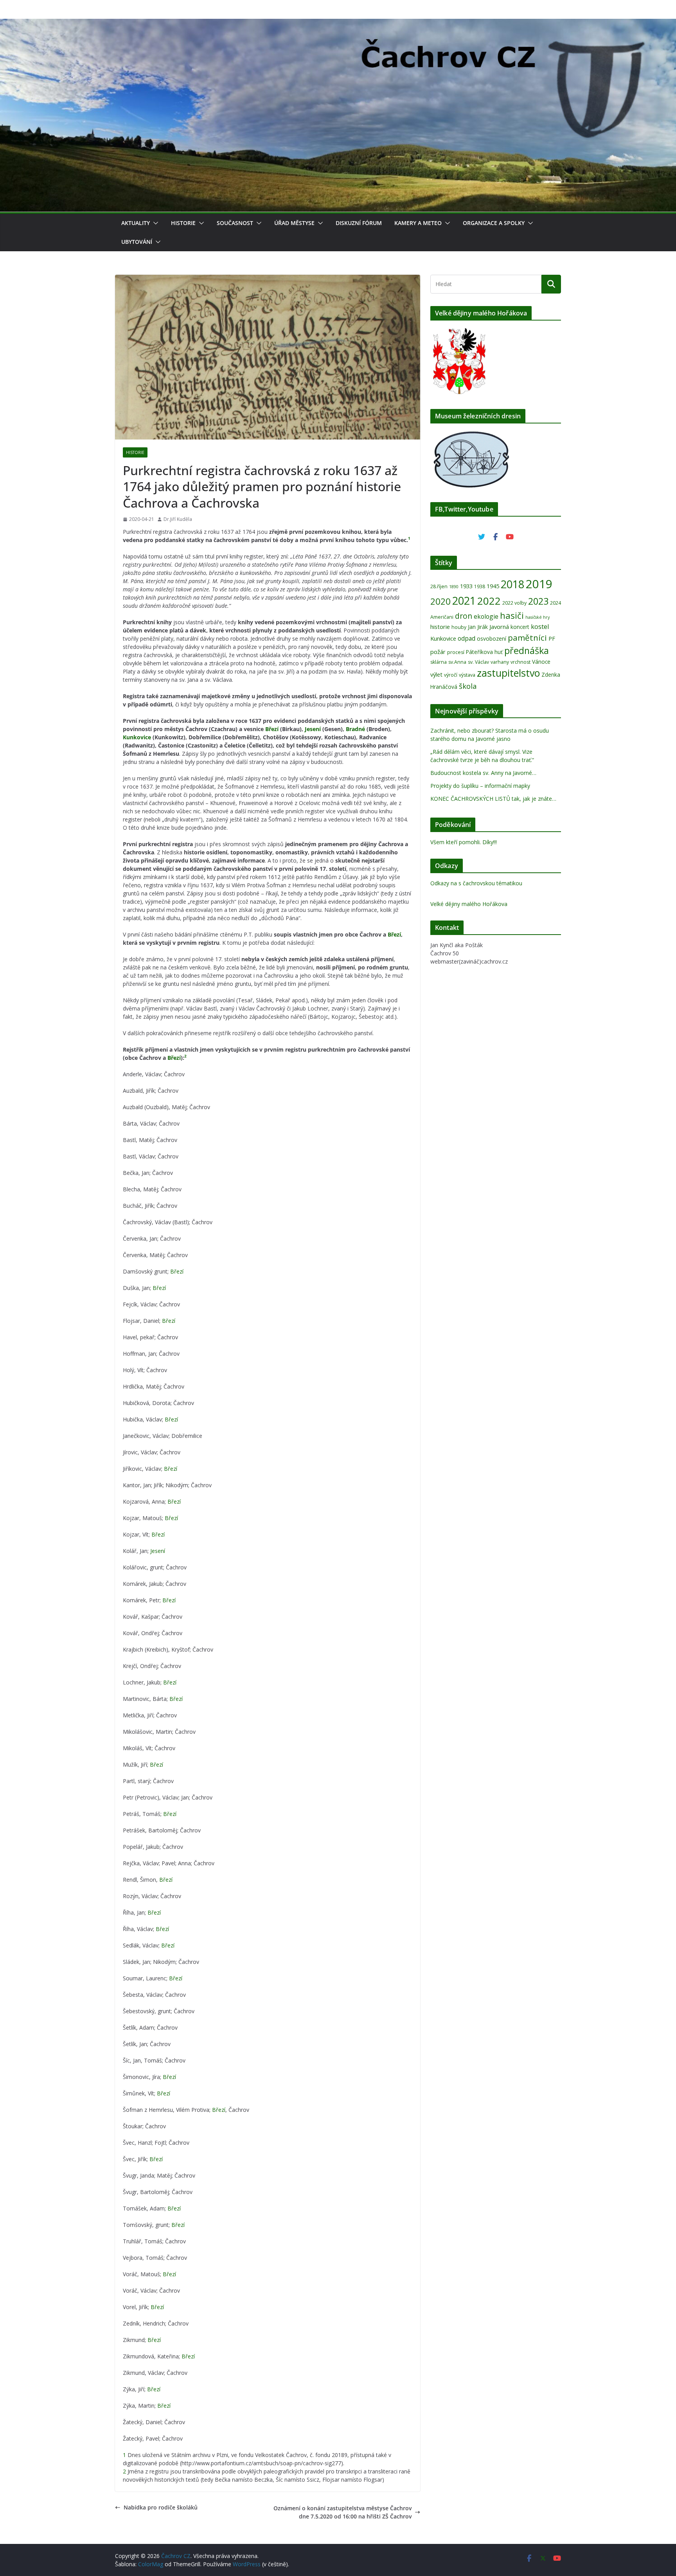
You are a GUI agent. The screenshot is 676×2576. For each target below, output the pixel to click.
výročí (451, 675)
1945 (493, 586)
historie (440, 627)
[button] (154, 223)
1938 (480, 586)
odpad (467, 638)
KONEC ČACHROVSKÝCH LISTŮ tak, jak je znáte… (493, 799)
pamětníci (527, 638)
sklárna (439, 662)
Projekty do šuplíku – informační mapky (480, 786)
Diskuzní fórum (359, 223)
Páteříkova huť (484, 652)
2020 (440, 601)
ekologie (486, 616)
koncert (520, 627)
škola (468, 686)
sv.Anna (457, 662)
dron (464, 616)
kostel (540, 626)
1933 (466, 586)
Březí (272, 729)
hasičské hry (538, 617)
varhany (500, 662)
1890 (454, 587)
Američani (442, 617)
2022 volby (514, 603)
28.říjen (439, 586)
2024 (556, 603)
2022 (489, 601)
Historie (183, 223)
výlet (436, 674)
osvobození (492, 639)
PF (552, 638)
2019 (539, 584)
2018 (512, 584)
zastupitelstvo (508, 673)
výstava (467, 675)
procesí (456, 652)
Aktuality (136, 223)
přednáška (527, 650)
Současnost (235, 223)
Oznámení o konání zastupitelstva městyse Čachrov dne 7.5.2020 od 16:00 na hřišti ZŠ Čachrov (342, 2512)
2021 (464, 601)
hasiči (512, 615)
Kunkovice (137, 737)
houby (459, 627)
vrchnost (520, 662)
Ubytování (137, 242)
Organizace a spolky (494, 223)
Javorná (499, 627)
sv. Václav (478, 662)
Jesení (313, 729)
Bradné (355, 729)
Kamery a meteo (418, 223)
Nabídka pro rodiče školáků (161, 2507)
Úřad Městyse (294, 223)
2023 (538, 601)
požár (438, 652)
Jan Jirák (478, 627)
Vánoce (541, 662)
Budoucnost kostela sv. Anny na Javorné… (483, 773)
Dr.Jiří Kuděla (178, 519)
